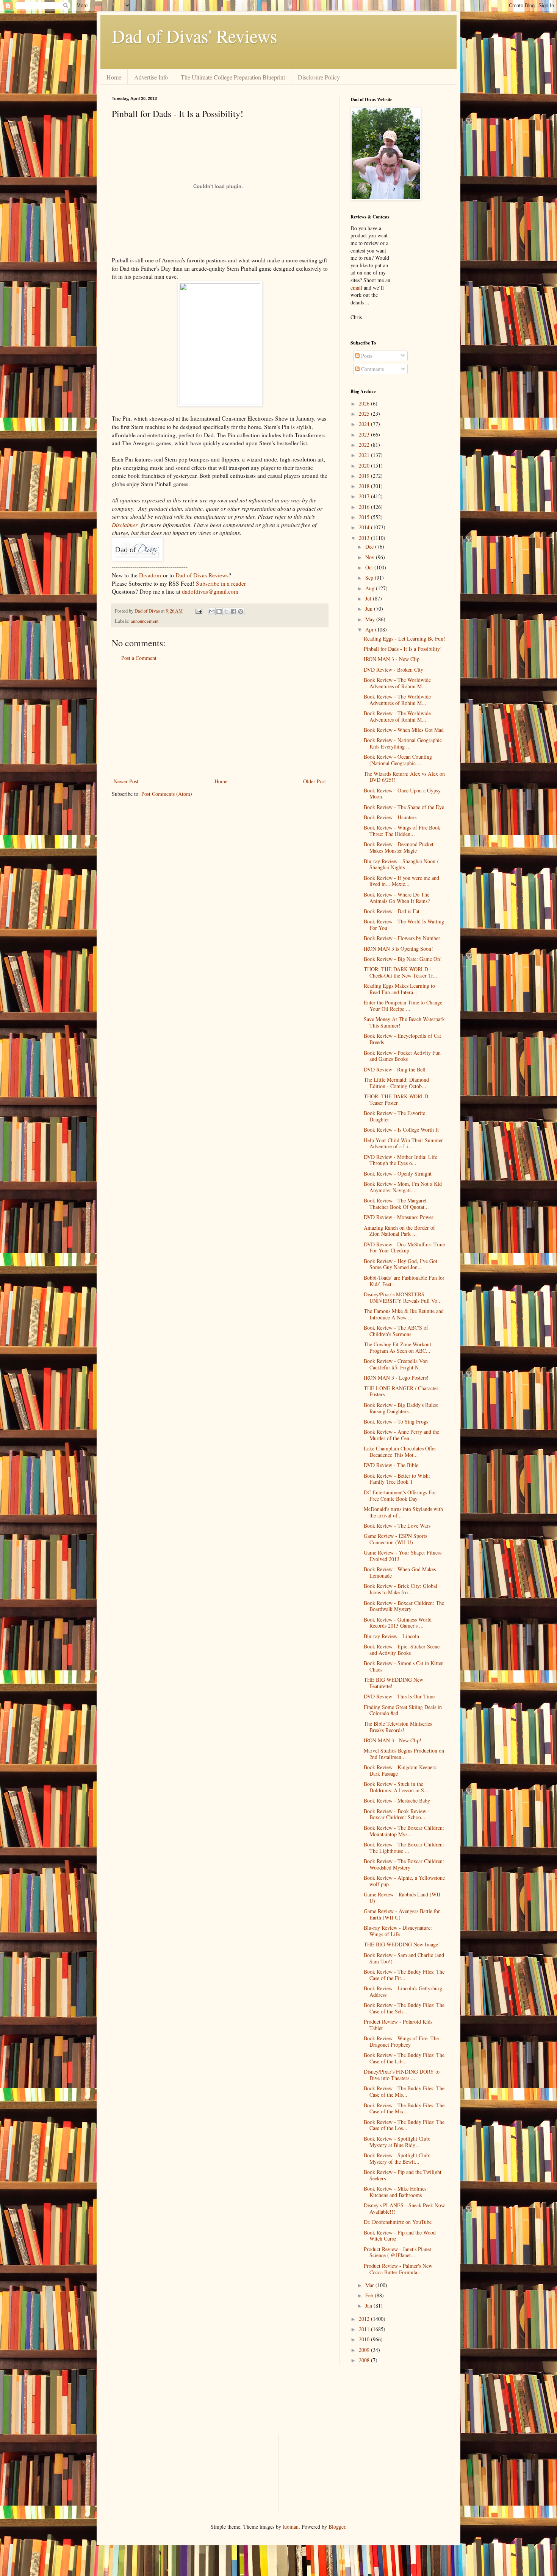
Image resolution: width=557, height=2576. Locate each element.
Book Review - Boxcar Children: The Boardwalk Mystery (404, 1606)
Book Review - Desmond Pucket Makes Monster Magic (399, 847)
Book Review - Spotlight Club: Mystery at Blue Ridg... (397, 2142)
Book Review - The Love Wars (397, 1526)
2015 (365, 517)
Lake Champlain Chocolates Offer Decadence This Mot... (400, 1452)
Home (114, 77)
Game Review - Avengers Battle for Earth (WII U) (402, 1914)
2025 (365, 414)
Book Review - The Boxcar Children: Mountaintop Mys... (404, 1831)
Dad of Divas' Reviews (195, 36)
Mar (370, 2285)
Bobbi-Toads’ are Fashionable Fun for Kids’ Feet (404, 1281)
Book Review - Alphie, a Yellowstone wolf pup (404, 1881)
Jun (370, 609)
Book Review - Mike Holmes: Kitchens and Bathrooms (396, 2192)
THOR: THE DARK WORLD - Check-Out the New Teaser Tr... (401, 972)
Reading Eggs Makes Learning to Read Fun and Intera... (399, 989)
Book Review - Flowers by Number (402, 938)
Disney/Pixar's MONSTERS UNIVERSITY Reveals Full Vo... (403, 1297)
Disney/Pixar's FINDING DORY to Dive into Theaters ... (402, 2075)
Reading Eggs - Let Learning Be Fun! (404, 639)
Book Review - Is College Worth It (401, 1130)
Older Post (314, 781)
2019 (365, 476)
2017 (365, 496)
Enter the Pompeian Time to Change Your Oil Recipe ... (403, 1006)
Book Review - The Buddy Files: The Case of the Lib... (404, 2058)
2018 (365, 486)
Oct (370, 567)
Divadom (150, 575)
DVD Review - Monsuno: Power (399, 1217)
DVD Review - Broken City (393, 670)
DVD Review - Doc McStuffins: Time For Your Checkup (404, 1247)
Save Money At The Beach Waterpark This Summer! (404, 1022)
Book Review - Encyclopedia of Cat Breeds (402, 1039)
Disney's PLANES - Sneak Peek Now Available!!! (404, 2208)
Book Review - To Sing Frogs (396, 1421)
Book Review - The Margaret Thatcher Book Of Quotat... (396, 1204)
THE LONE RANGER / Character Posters (401, 1391)
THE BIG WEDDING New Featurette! (393, 1683)
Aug (371, 588)
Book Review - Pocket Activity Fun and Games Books (402, 1056)
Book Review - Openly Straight (398, 1173)
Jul (369, 598)
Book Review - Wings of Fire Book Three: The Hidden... (402, 831)
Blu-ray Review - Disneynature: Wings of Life (398, 1931)
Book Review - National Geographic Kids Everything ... (403, 743)
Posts (366, 356)
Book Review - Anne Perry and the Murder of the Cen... (401, 1435)
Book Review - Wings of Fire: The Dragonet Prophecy (401, 2041)
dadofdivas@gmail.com (210, 591)
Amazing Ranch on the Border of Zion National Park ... (399, 1231)
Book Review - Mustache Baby (397, 1800)
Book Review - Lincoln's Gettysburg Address (403, 1991)
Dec (370, 547)
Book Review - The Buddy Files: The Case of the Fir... (404, 1975)
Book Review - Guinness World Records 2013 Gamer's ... (398, 1623)
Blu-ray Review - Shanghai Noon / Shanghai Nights (401, 864)
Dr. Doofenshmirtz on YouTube (398, 2222)
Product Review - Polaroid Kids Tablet (398, 2025)
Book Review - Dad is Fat (392, 911)
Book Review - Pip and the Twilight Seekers (403, 2175)
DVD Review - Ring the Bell (395, 1069)
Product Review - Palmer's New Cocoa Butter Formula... (398, 2269)
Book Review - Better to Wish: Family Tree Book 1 (397, 1479)
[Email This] (212, 611)
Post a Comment (139, 658)
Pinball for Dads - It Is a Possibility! (403, 649)
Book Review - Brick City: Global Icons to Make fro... (401, 1589)
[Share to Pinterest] (241, 611)
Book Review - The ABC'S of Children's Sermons (396, 1331)
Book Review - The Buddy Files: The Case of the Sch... (404, 2008)
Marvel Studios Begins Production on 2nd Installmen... (404, 1754)
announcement (145, 621)
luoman (291, 2527)
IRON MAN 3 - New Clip (392, 659)
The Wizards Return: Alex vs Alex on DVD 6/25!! (404, 777)
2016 (365, 507)
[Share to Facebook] (233, 611)
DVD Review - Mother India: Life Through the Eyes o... (401, 1160)
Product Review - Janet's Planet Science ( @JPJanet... (397, 2252)
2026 (365, 403)
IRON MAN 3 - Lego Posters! (396, 1378)
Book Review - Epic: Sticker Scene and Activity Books (402, 1650)
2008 (365, 2360)
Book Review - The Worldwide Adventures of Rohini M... (397, 683)
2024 (365, 424)
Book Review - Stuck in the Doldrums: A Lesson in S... (396, 1787)
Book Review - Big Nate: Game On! (403, 959)
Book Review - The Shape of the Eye (404, 807)
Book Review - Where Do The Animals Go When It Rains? (397, 898)
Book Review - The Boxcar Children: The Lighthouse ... (404, 1848)
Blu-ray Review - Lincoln (391, 1636)
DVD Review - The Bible (391, 1465)
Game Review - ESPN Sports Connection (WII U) (395, 1539)
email (356, 288)
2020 (365, 465)
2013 (365, 538)
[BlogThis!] (219, 611)
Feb (370, 2295)
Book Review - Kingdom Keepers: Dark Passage (401, 1770)
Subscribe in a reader (221, 583)
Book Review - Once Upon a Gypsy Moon (402, 794)
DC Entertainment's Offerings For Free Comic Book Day (400, 1495)
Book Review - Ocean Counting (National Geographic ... (398, 760)
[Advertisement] (220, 720)
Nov (371, 557)
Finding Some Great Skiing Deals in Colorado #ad (403, 1710)
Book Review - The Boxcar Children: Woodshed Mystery (404, 1864)
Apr (370, 629)
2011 (365, 2329)
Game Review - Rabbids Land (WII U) (402, 1898)
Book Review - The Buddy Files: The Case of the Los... (404, 2125)
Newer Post (126, 781)
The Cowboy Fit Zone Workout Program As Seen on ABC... (397, 1347)
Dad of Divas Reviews (202, 575)
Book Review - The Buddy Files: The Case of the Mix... (404, 2108)
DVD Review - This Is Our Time (399, 1696)
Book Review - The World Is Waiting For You (404, 925)
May (371, 619)
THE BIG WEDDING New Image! (402, 1944)
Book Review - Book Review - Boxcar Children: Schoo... (397, 1814)
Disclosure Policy (319, 77)
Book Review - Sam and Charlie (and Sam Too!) (404, 1958)
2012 (365, 2319)
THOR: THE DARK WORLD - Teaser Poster (398, 1099)
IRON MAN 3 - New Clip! (393, 1740)
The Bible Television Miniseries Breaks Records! (398, 1727)
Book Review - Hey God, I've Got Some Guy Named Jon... (401, 1264)
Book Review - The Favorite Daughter (394, 1116)
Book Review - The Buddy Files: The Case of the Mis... (404, 2091)
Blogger (337, 2527)
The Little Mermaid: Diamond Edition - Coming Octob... (396, 1083)
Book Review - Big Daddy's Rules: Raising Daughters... (401, 1408)
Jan (369, 2305)
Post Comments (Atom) (167, 794)
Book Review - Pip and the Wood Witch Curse (400, 2236)
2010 (365, 2339)
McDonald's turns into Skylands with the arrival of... (403, 1512)
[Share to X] (226, 611)
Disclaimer (125, 525)
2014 (365, 527)
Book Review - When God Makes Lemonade (400, 1572)
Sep (370, 578)
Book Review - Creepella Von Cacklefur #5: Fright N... (396, 1364)
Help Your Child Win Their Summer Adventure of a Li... (403, 1143)
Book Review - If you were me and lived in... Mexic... (401, 881)
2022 (365, 445)
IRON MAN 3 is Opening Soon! (398, 949)
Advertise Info (151, 77)
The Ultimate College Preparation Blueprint (233, 77)
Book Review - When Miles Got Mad (404, 730)
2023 (365, 434)
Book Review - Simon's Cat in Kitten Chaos (404, 1666)
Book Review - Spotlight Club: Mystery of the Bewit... (397, 2158)
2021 (365, 455)
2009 (365, 2350)
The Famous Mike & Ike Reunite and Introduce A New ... (404, 1314)
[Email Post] (198, 611)
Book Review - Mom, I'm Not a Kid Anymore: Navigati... (403, 1187)
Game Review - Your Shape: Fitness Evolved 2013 (403, 1556)
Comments (372, 369)
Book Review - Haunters (390, 817)
